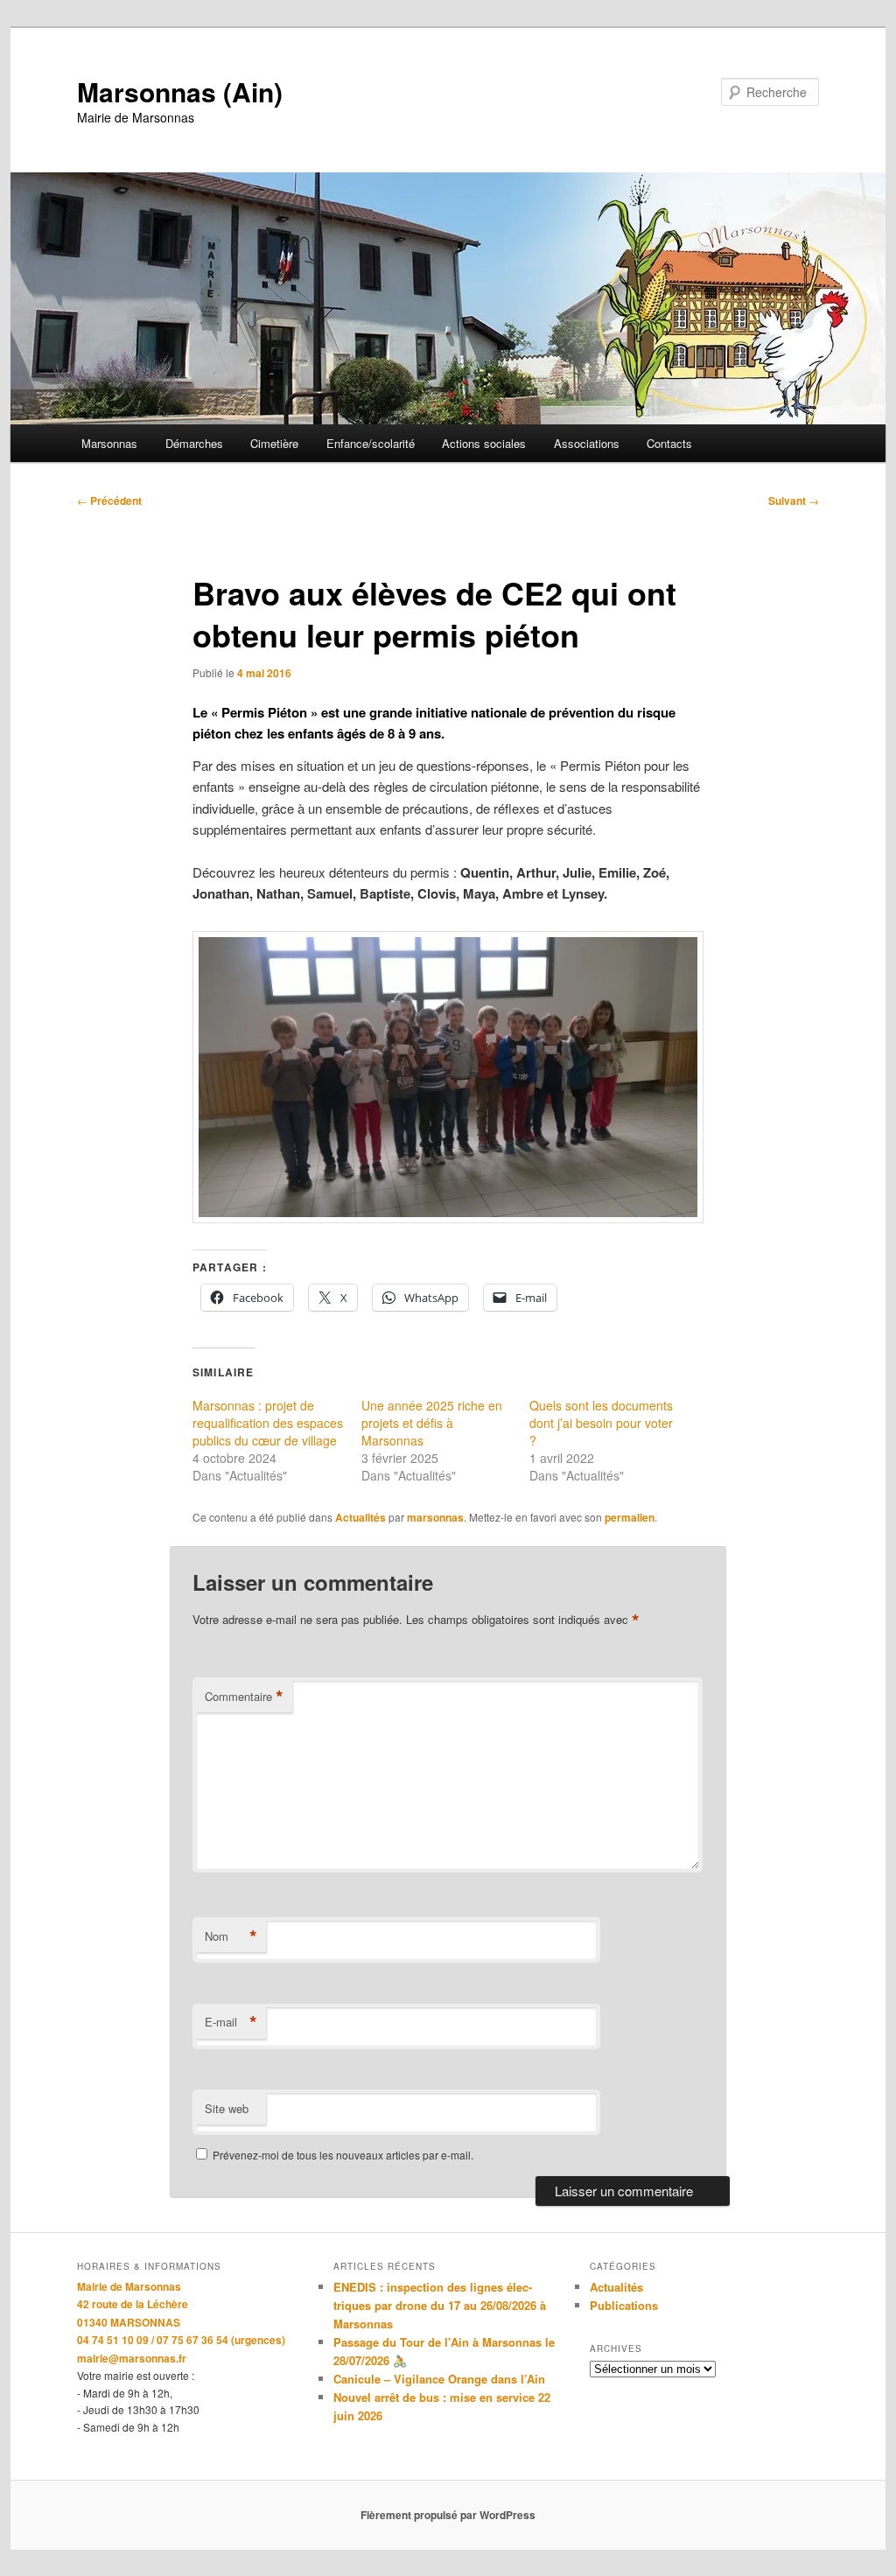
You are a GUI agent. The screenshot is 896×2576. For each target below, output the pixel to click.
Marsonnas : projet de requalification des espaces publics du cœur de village (268, 1423)
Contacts (669, 443)
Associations (587, 443)
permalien (630, 1517)
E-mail (231, 2022)
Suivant (794, 500)
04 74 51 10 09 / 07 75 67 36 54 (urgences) (181, 2340)
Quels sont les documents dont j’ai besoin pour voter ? (601, 1423)
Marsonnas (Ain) (180, 91)
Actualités (360, 1517)
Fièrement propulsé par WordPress (448, 2515)
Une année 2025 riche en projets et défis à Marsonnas (432, 1423)
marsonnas (435, 1517)
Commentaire (244, 1697)
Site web (227, 2108)
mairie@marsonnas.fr (132, 2358)
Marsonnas (109, 443)
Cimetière (274, 443)
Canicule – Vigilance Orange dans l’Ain (439, 2379)
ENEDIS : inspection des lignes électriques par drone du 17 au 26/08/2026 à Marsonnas (440, 2305)
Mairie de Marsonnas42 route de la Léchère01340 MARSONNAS (133, 2304)
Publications (624, 2305)
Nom (231, 1936)
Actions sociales (484, 443)
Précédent (109, 500)
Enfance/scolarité (371, 443)
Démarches (194, 443)
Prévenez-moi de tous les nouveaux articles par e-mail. (343, 2155)
